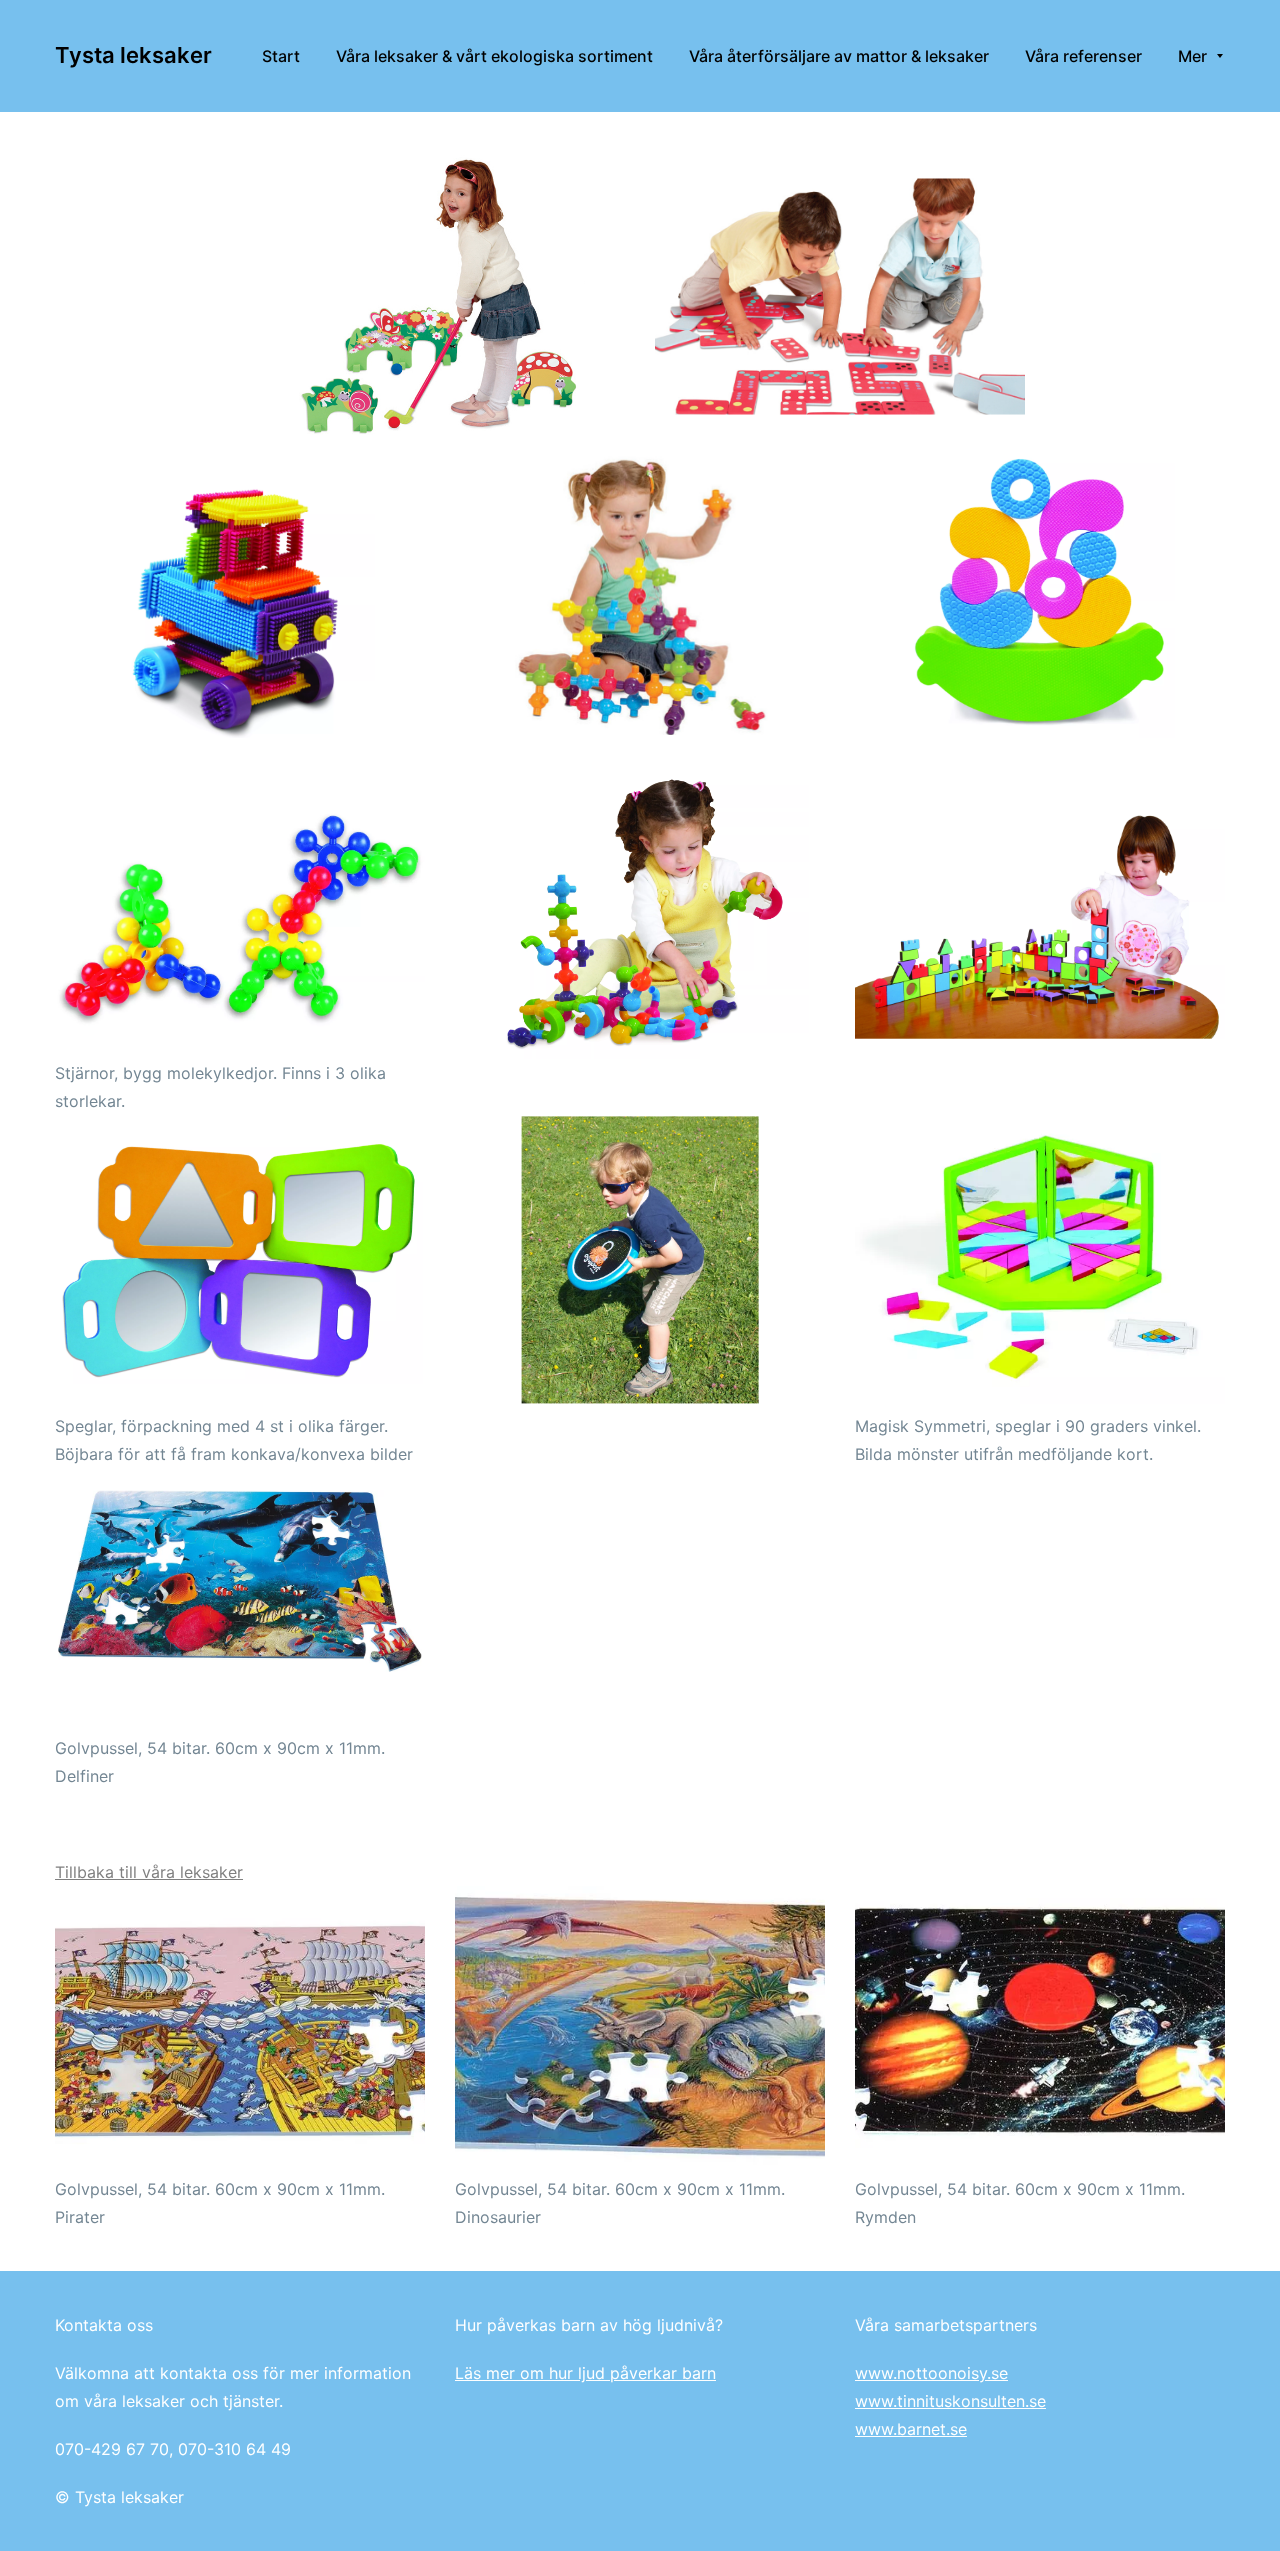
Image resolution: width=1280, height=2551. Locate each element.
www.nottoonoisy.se (931, 2373)
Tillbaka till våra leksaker (149, 1872)
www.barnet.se (911, 2429)
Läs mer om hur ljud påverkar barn (585, 2373)
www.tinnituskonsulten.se (950, 2401)
